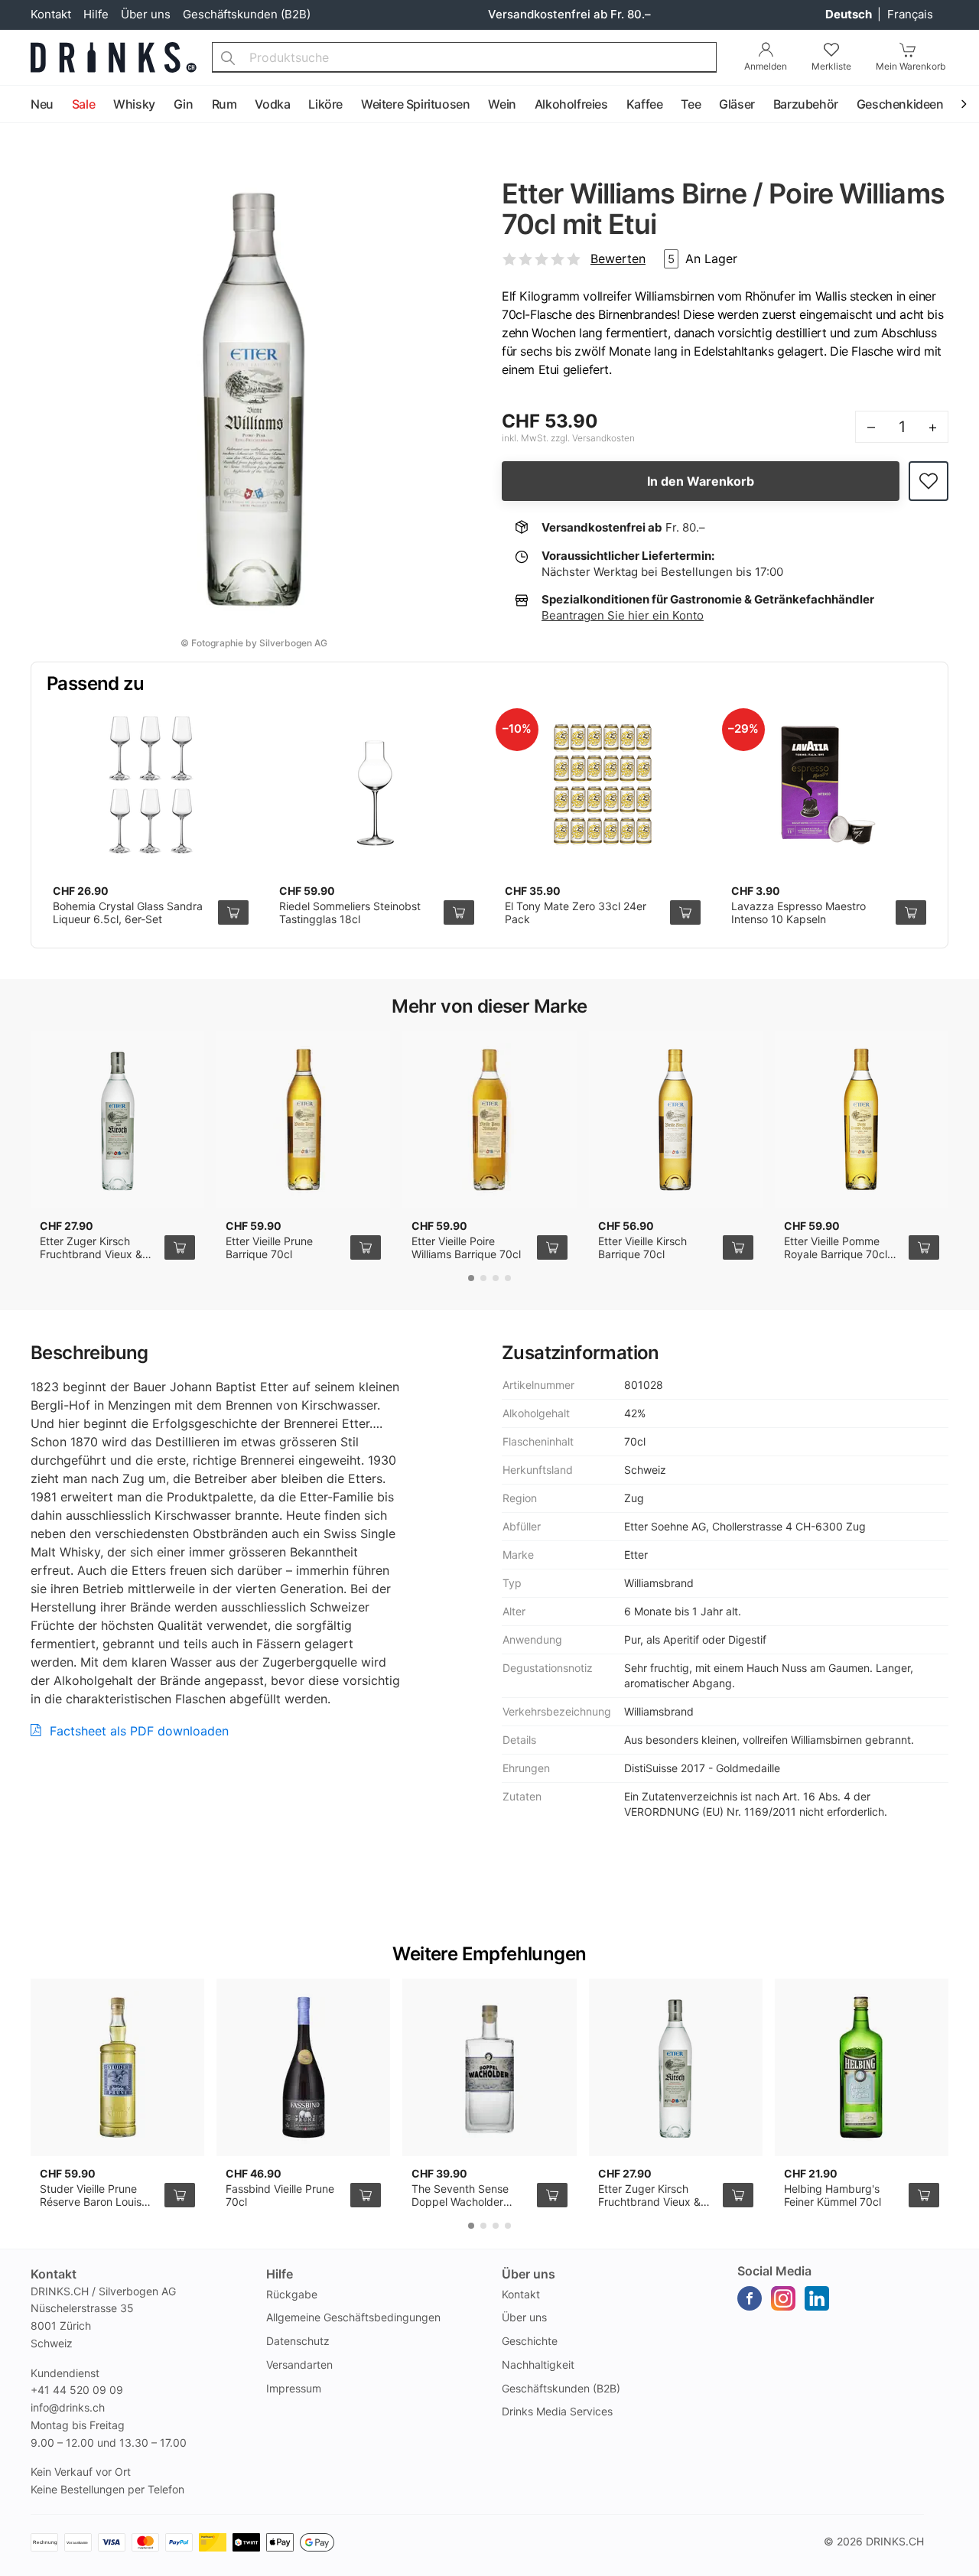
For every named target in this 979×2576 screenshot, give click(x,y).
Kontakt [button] (54, 2274)
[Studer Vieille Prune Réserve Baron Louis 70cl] (117, 2067)
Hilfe (96, 14)
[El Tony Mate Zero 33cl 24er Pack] (603, 785)
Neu (42, 104)
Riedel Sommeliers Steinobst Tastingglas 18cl (350, 913)
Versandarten (299, 2365)
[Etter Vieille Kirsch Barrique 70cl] (676, 1120)
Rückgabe (292, 2294)
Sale (83, 104)
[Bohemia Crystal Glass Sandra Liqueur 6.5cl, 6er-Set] (151, 785)
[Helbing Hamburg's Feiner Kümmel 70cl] (862, 2067)
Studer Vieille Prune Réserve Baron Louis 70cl (91, 2202)
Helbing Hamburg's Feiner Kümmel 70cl (833, 2195)
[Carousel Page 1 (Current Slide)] (471, 1278)
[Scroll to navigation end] (964, 105)
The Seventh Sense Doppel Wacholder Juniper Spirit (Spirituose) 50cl (460, 2209)
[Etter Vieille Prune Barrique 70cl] (303, 1120)
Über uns (146, 14)
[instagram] (783, 2298)
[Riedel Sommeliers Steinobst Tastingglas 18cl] (377, 785)
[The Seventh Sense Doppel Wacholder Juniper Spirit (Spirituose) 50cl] (489, 2067)
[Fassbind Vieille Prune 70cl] (303, 2067)
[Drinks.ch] (114, 57)
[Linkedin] (817, 2298)
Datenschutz (298, 2341)
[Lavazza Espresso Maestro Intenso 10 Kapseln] (829, 785)
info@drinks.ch (68, 2407)
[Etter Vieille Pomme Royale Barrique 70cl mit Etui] (862, 1120)
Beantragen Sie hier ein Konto (623, 615)
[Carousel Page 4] (508, 1278)
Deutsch (850, 14)
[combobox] (464, 57)
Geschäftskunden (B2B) (247, 14)
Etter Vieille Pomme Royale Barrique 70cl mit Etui (836, 1254)
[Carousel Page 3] (496, 1278)
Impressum (294, 2388)
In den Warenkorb (701, 481)
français (910, 14)
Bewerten (618, 259)
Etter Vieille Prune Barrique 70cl (269, 1248)
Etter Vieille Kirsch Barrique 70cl (642, 1248)
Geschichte (530, 2341)
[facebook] (750, 2298)
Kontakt (51, 14)
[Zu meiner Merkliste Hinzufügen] (929, 481)
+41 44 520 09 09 (77, 2390)
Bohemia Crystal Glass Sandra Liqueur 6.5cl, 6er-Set (128, 913)
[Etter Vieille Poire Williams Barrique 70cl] (489, 1120)
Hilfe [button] (280, 2274)
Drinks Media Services (557, 2411)
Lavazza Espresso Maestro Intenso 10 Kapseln (798, 913)
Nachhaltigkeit (538, 2365)
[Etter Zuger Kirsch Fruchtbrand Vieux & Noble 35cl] (117, 1120)
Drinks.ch (895, 2541)
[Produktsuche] (228, 57)
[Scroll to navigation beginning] (15, 105)
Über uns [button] (529, 2274)
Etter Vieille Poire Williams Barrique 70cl (466, 1248)
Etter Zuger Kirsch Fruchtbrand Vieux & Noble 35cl (91, 1254)
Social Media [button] (774, 2271)
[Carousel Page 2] (483, 1278)
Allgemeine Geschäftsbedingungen (353, 2317)
